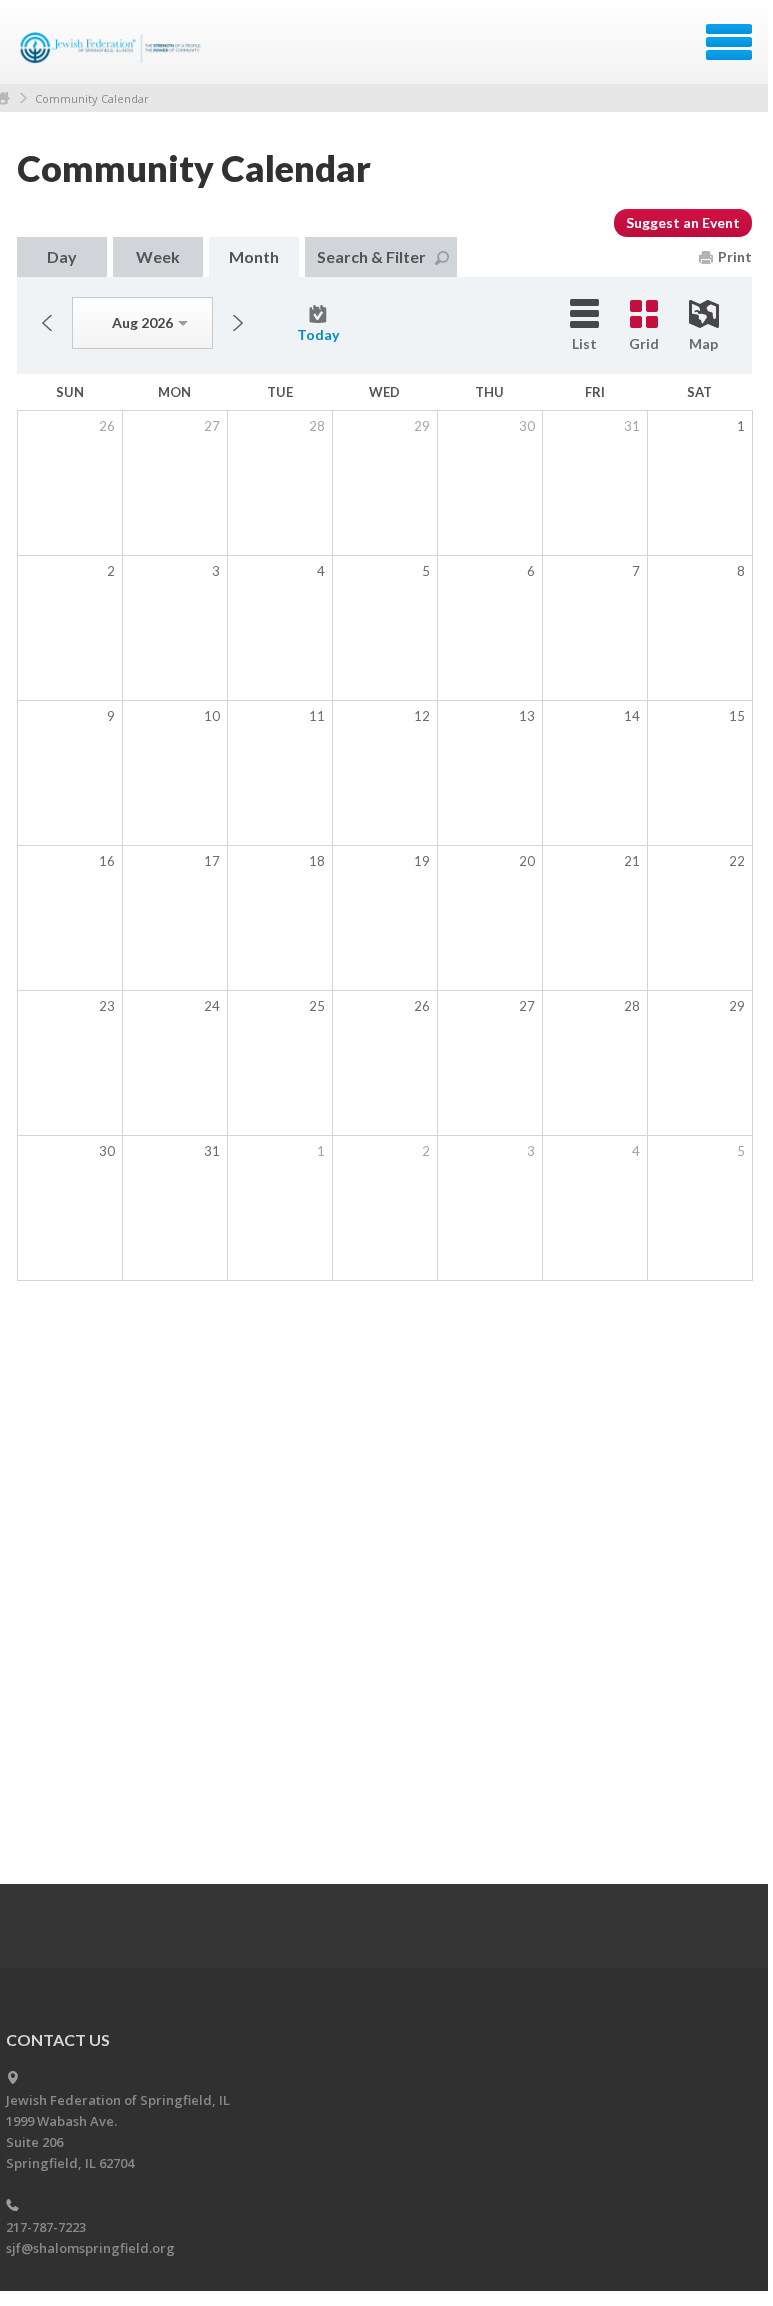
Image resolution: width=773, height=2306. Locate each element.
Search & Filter (371, 256)
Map (703, 343)
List (584, 343)
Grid (644, 343)
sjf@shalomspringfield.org (90, 2248)
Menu (729, 42)
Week (158, 256)
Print (735, 256)
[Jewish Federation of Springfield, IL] (112, 49)
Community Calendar (92, 98)
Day (62, 256)
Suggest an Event (683, 222)
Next (238, 323)
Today (318, 334)
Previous (47, 323)
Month (254, 256)
